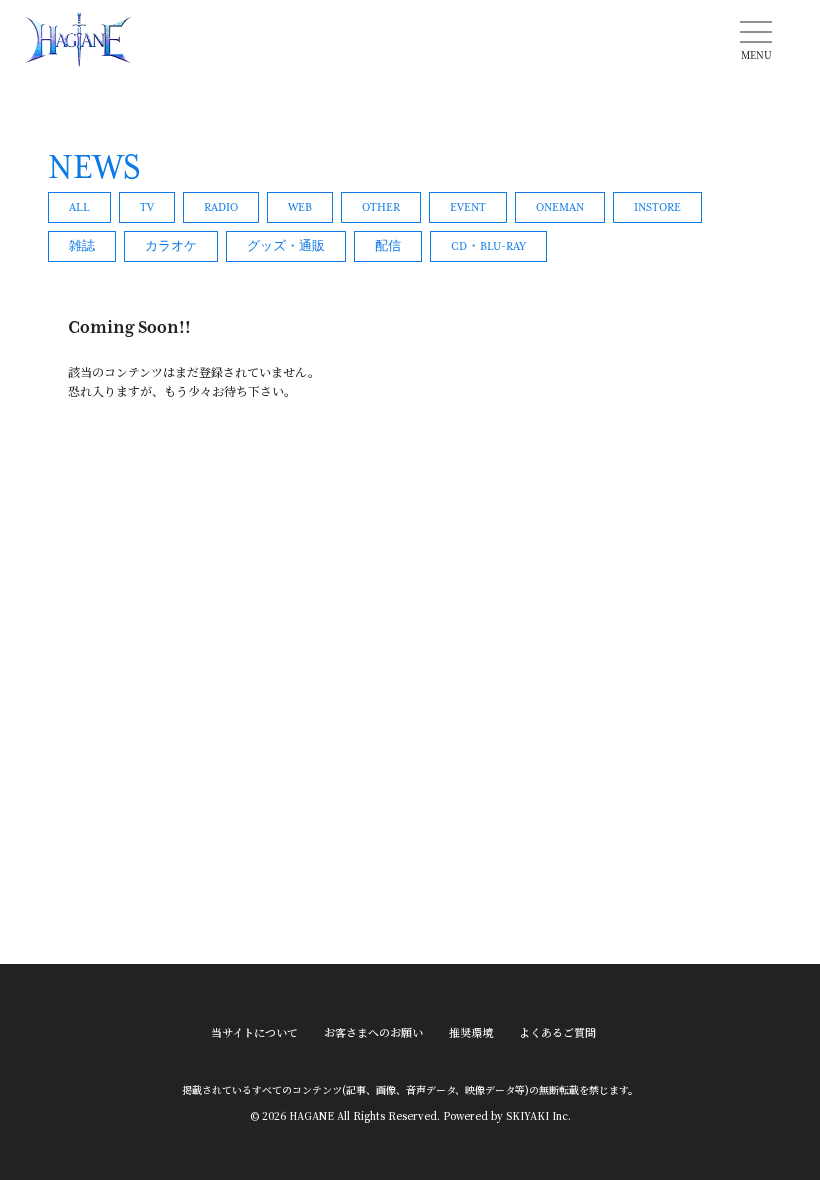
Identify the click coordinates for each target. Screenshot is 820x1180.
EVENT (468, 207)
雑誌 (82, 246)
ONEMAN (560, 207)
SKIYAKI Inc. (538, 1115)
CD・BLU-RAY (488, 246)
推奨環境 (471, 1032)
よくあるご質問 (557, 1032)
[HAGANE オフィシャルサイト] (78, 40)
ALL (79, 207)
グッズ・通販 (286, 246)
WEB (300, 207)
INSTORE (657, 207)
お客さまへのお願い (373, 1032)
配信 (388, 246)
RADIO (221, 207)
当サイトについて (254, 1032)
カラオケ (171, 246)
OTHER (381, 207)
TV (147, 207)
